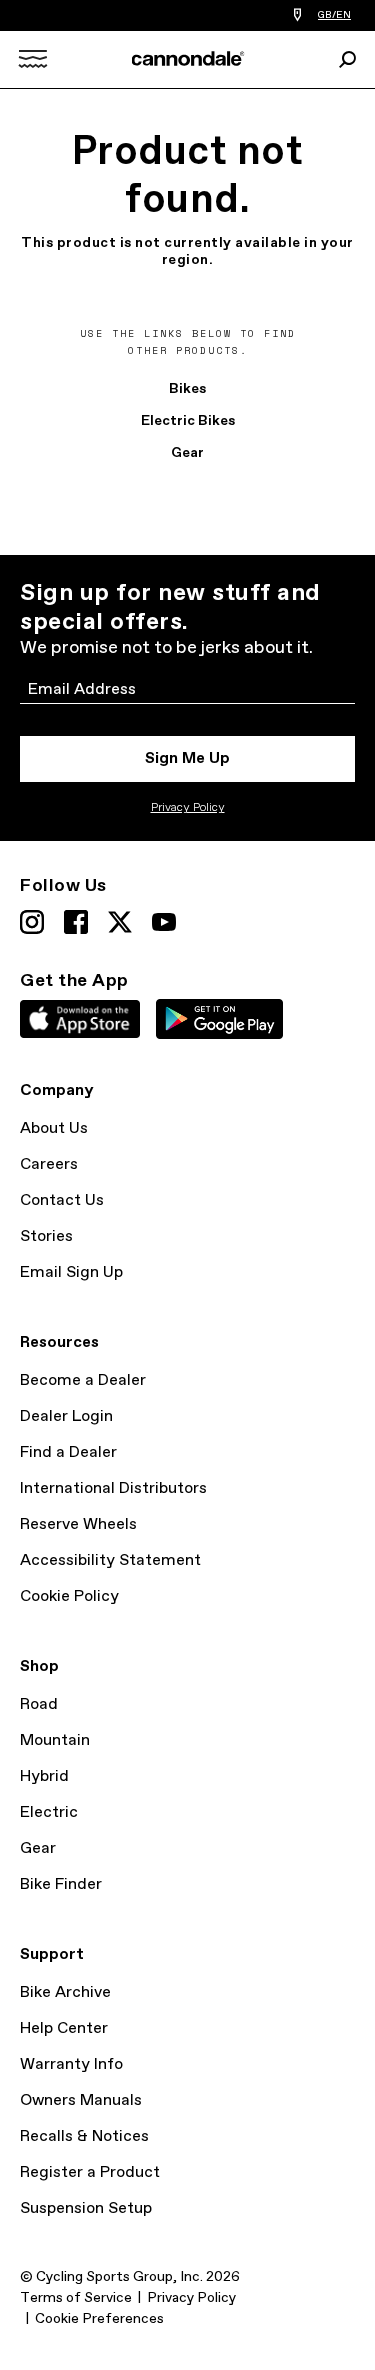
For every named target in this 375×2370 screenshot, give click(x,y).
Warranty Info (71, 2064)
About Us (54, 1128)
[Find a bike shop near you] (297, 15)
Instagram (32, 922)
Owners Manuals (81, 2100)
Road (39, 1704)
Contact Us (62, 1200)
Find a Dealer (68, 1452)
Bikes (187, 389)
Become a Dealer (83, 1380)
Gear (187, 453)
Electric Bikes (188, 421)
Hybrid (44, 1776)
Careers (49, 1164)
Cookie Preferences (99, 2319)
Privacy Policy (188, 808)
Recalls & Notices (84, 2136)
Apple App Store (80, 1019)
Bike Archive (65, 1992)
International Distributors (113, 1488)
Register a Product (90, 2172)
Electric (49, 1812)
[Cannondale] (187, 58)
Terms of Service (76, 2298)
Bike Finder (61, 1884)
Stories (46, 1236)
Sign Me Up (187, 758)
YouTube (164, 922)
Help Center (64, 2028)
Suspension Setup (86, 2208)
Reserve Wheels (78, 1524)
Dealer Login (66, 1416)
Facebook (76, 922)
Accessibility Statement (110, 1560)
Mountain (55, 1740)
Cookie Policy (69, 1596)
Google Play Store (219, 1019)
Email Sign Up (71, 1272)
